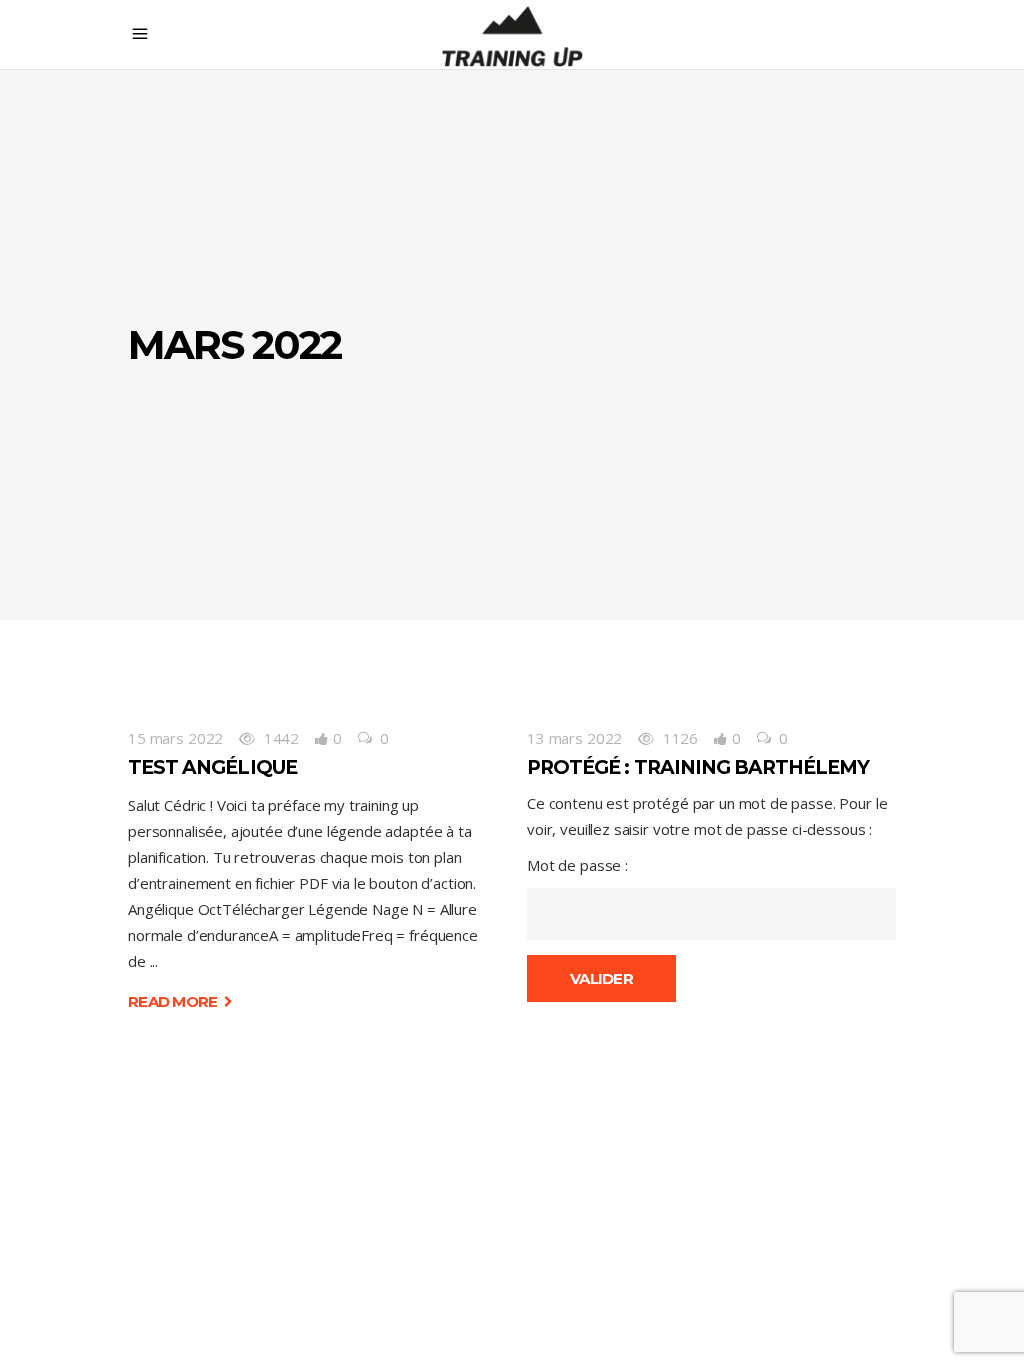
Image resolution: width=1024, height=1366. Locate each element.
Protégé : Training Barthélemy (698, 767)
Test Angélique (212, 767)
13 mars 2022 (574, 738)
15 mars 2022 (175, 738)
